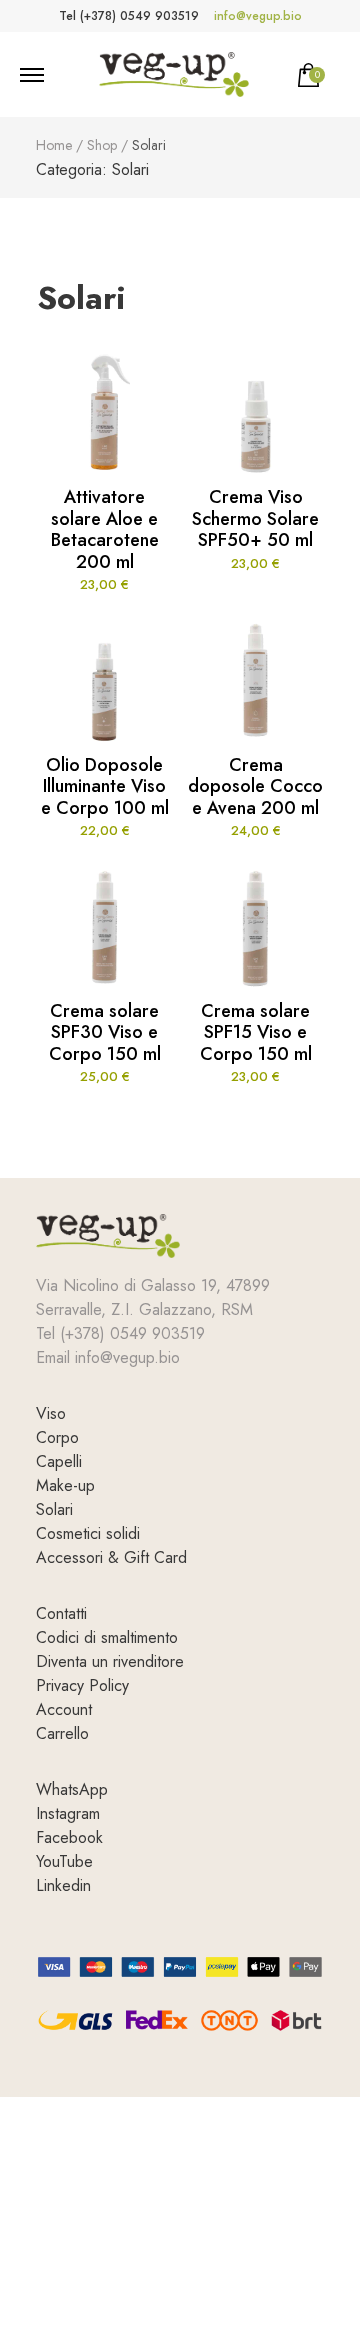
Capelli (59, 1461)
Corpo (57, 1437)
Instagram (68, 1813)
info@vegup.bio (258, 16)
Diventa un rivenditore (110, 1661)
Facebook (69, 1837)
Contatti (61, 1613)
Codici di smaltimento (107, 1637)
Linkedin (63, 1885)
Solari (54, 1509)
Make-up (65, 1485)
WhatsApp (72, 1789)
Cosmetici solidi (88, 1533)
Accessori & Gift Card (111, 1557)
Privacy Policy (82, 1685)
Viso (51, 1413)
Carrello (62, 1733)
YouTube (64, 1861)
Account (64, 1709)
